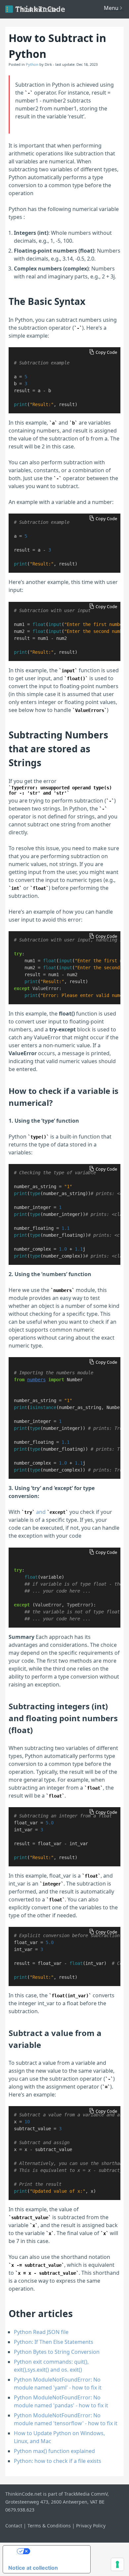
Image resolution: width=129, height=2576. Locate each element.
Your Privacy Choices (58, 2551)
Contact (14, 2526)
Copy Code (106, 352)
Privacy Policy (91, 2526)
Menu (111, 8)
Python (32, 64)
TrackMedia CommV (86, 2494)
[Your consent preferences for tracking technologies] (117, 2564)
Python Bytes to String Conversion (57, 2352)
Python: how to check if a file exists (58, 2461)
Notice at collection (33, 2568)
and (45, 1512)
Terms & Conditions (49, 2526)
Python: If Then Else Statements (54, 2342)
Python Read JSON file (41, 2332)
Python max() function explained (54, 2451)
